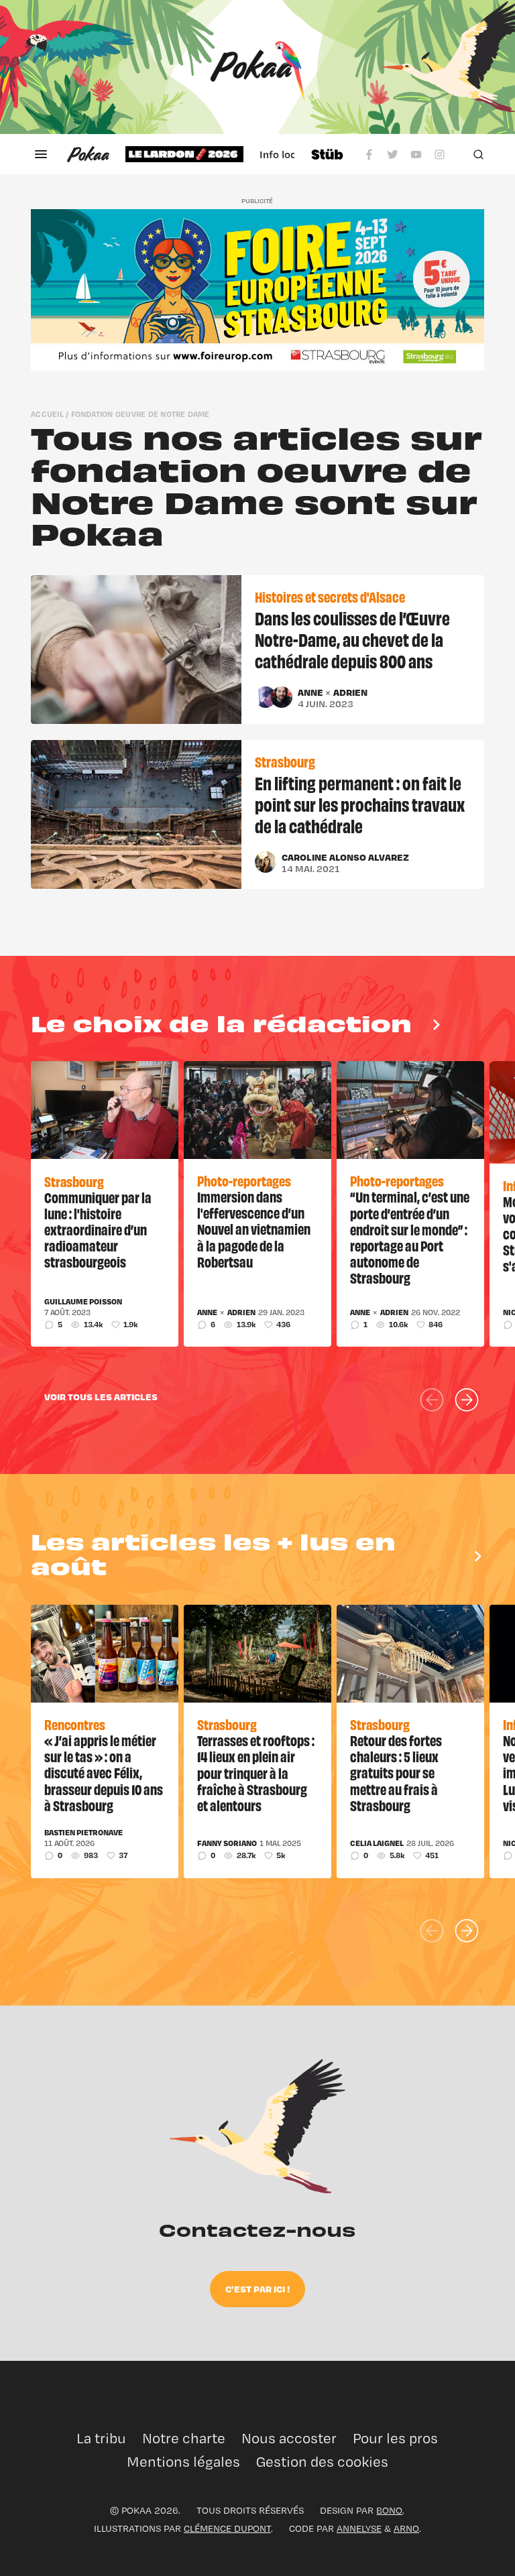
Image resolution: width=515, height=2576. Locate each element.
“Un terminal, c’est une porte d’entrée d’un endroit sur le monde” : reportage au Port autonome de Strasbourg (410, 1237)
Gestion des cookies (322, 2462)
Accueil (47, 414)
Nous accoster (289, 2438)
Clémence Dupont (227, 2528)
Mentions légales (183, 2462)
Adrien (350, 692)
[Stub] (327, 154)
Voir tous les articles (101, 1397)
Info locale (285, 154)
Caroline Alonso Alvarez (345, 857)
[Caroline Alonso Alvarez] (266, 862)
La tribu (101, 2438)
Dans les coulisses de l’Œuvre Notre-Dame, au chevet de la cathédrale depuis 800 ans (352, 639)
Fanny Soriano (227, 1843)
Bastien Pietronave (83, 1833)
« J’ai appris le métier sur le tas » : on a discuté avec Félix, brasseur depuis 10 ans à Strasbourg (104, 1772)
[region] (210, 154)
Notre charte (184, 2438)
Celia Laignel (377, 1843)
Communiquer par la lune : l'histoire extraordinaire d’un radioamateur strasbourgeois (98, 1229)
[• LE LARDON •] (184, 154)
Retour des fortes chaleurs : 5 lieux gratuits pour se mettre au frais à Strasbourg (396, 1772)
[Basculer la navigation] (41, 154)
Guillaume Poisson (83, 1302)
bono (389, 2510)
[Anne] (266, 697)
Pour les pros (395, 2438)
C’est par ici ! (257, 2289)
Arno (406, 2528)
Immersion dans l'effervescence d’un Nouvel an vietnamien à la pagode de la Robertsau (254, 1229)
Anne (311, 692)
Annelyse (359, 2528)
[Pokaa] (257, 67)
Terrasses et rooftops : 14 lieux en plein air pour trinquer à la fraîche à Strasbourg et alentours (256, 1772)
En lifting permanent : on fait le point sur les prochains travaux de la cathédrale (360, 804)
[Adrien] (282, 697)
